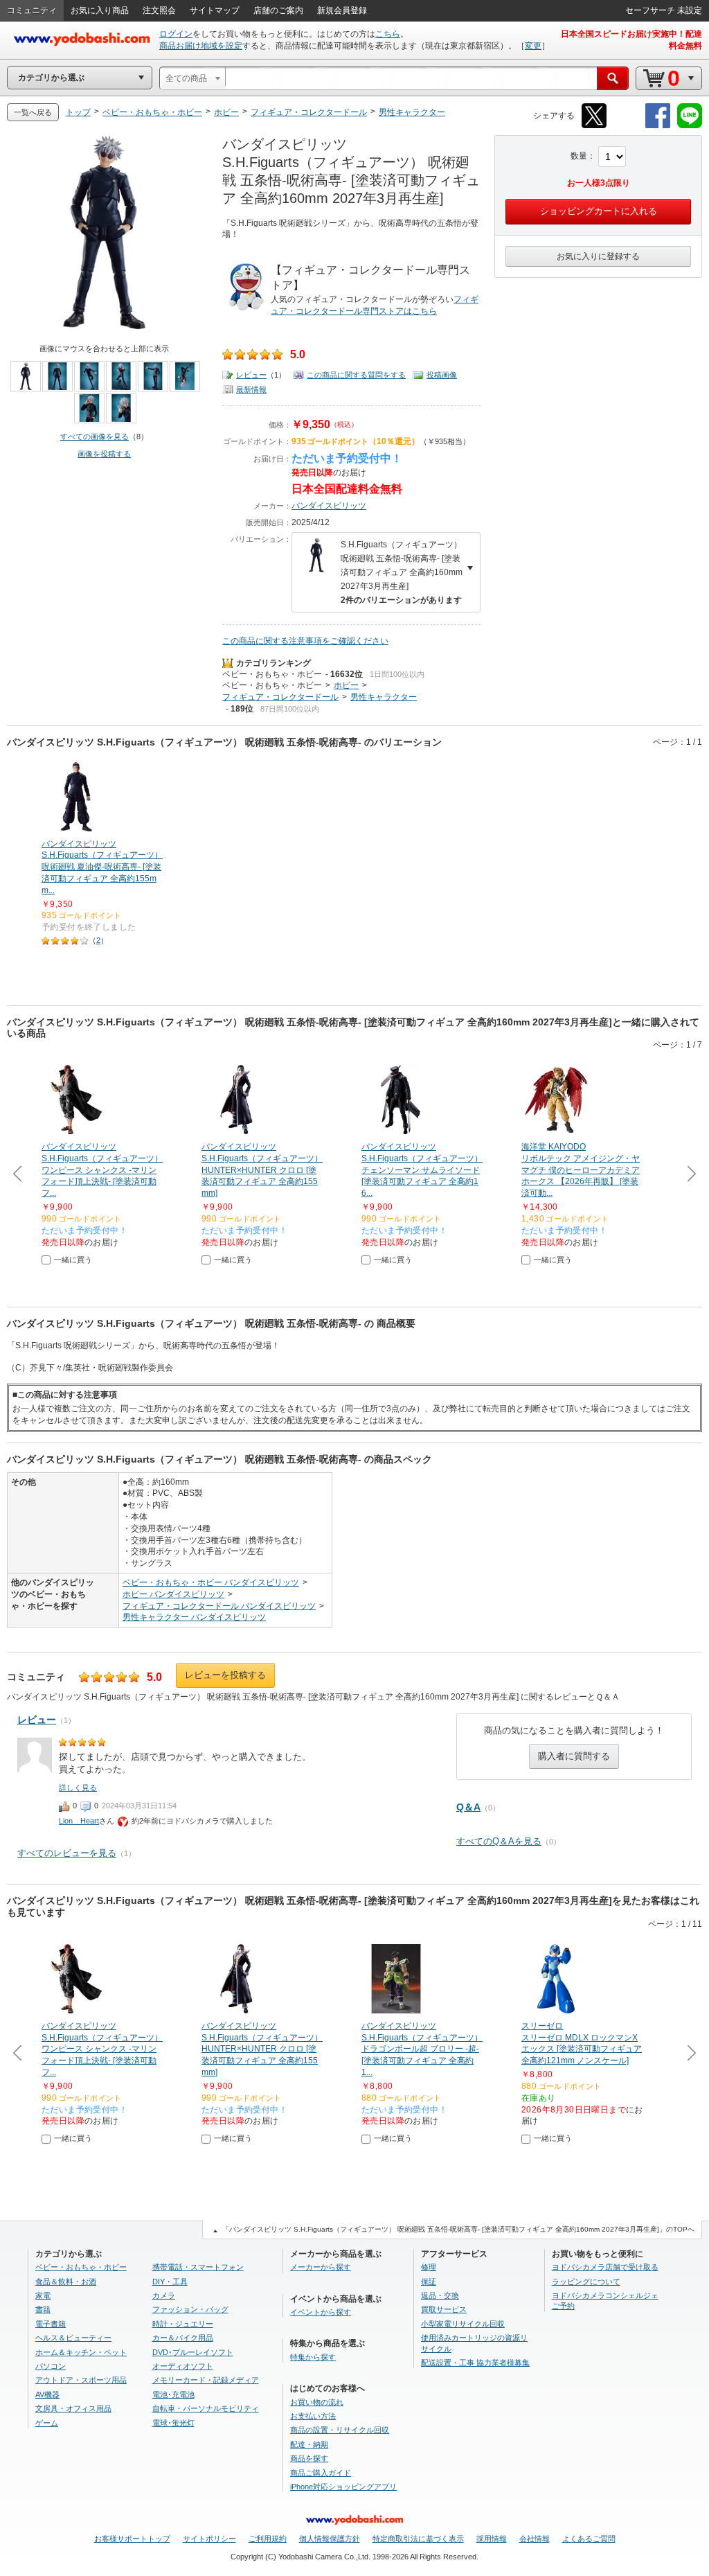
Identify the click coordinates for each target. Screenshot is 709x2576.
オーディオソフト (183, 2366)
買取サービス (444, 2309)
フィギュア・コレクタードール (280, 697)
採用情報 (492, 2539)
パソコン (51, 2366)
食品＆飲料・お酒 (66, 2282)
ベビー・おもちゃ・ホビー (272, 674)
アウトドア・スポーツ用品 (81, 2380)
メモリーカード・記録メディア (206, 2380)
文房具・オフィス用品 (73, 2408)
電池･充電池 (173, 2394)
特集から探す (313, 2357)
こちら (388, 34)
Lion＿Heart (79, 1821)
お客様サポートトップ (132, 2539)
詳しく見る (78, 1788)
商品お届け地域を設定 (201, 46)
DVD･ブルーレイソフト (193, 2352)
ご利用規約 (268, 2539)
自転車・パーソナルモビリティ (206, 2408)
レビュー (251, 375)
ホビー (346, 685)
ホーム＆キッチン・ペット (81, 2352)
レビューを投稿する (225, 1675)
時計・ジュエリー (183, 2324)
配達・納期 (309, 2444)
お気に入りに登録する (598, 256)
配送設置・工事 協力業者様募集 (475, 2363)
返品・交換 (440, 2295)
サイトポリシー (209, 2539)
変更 (533, 46)
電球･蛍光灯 (173, 2423)
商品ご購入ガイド (321, 2473)
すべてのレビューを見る (67, 1853)
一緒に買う (73, 1260)
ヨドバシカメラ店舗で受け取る (605, 2267)
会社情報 (535, 2539)
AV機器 (47, 2394)
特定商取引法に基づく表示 (418, 2539)
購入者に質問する (574, 1756)
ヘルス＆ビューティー (73, 2338)
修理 (429, 2267)
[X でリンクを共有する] (594, 126)
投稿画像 (442, 375)
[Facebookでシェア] (658, 126)
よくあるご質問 (589, 2539)
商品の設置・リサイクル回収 (340, 2430)
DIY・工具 (170, 2282)
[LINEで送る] (690, 126)
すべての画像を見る (95, 436)
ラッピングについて (586, 2282)
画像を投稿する (104, 454)
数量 (579, 156)
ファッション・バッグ (190, 2309)
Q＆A (468, 1807)
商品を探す (309, 2458)
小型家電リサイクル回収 (463, 2324)
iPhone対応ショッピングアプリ (343, 2487)
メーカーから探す (321, 2267)
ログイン (176, 34)
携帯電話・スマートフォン (198, 2267)
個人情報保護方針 (330, 2539)
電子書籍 (51, 2324)
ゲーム (47, 2423)
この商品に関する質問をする (356, 375)
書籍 (43, 2309)
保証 (429, 2282)
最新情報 (251, 389)
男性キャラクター (384, 697)
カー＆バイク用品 (183, 2338)
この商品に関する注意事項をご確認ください (305, 641)
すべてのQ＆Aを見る (499, 1841)
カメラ (164, 2295)
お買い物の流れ (317, 2402)
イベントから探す (321, 2312)
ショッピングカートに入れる (599, 211)
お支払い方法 (313, 2416)
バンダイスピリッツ (329, 506)
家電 (43, 2295)
